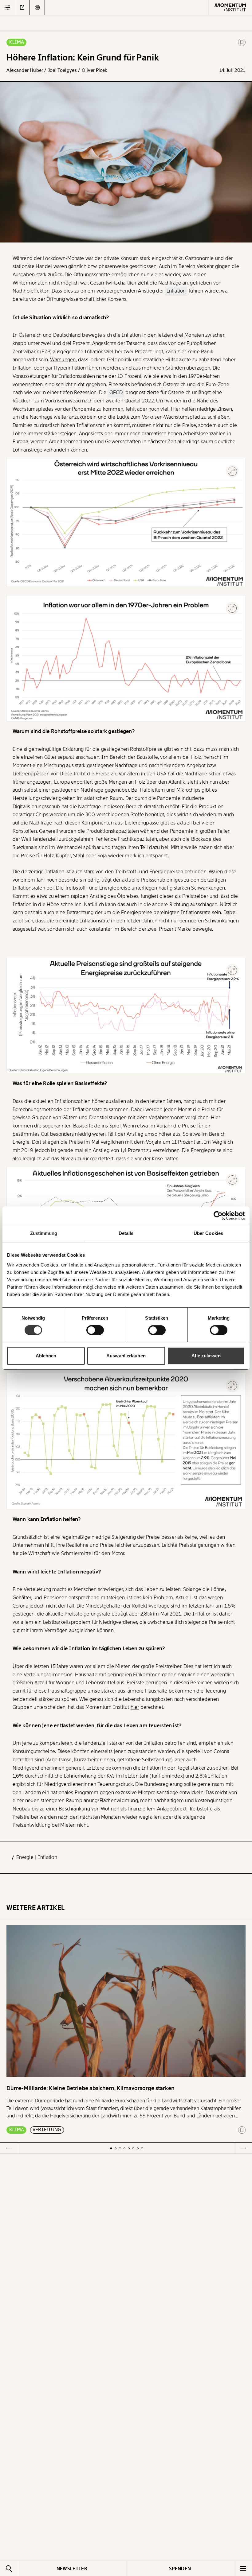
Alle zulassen (206, 1356)
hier (135, 1707)
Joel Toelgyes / (65, 70)
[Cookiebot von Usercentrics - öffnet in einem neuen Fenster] (218, 1216)
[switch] (95, 1330)
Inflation (48, 1857)
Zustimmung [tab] (44, 1233)
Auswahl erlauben (126, 1356)
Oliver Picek (94, 70)
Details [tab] (126, 1233)
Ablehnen (46, 1356)
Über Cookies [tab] (208, 1233)
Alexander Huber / (27, 70)
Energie (26, 1857)
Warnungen (63, 360)
